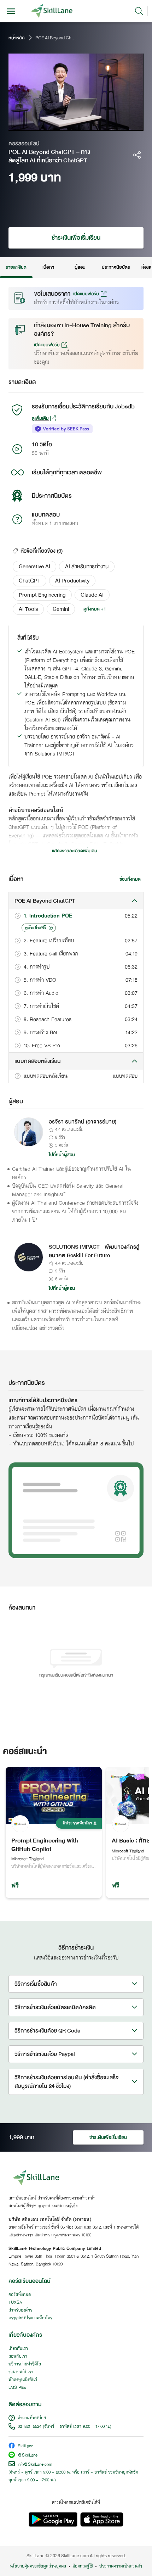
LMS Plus (17, 2388)
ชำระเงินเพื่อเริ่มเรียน (76, 238)
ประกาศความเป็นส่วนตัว (121, 2566)
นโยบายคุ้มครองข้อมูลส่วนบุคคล (38, 2566)
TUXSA (15, 2303)
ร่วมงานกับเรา (21, 2372)
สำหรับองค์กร (20, 2310)
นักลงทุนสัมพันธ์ (23, 2380)
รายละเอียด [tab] (16, 267)
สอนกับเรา (18, 2357)
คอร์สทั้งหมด (20, 2295)
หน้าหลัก (17, 38)
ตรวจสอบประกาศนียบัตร (30, 2318)
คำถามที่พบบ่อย (32, 2418)
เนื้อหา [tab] (48, 267)
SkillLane (25, 2446)
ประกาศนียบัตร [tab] (116, 267)
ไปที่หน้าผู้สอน (62, 1155)
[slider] (69, 125)
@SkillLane (28, 2456)
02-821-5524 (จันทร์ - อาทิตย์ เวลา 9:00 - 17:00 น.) (65, 2427)
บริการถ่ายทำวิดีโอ (25, 2364)
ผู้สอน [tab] (80, 267)
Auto (108, 125)
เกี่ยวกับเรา (18, 2349)
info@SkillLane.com (35, 2465)
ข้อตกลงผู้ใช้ (83, 2566)
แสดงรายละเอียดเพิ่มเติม (75, 851)
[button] (34, 567)
